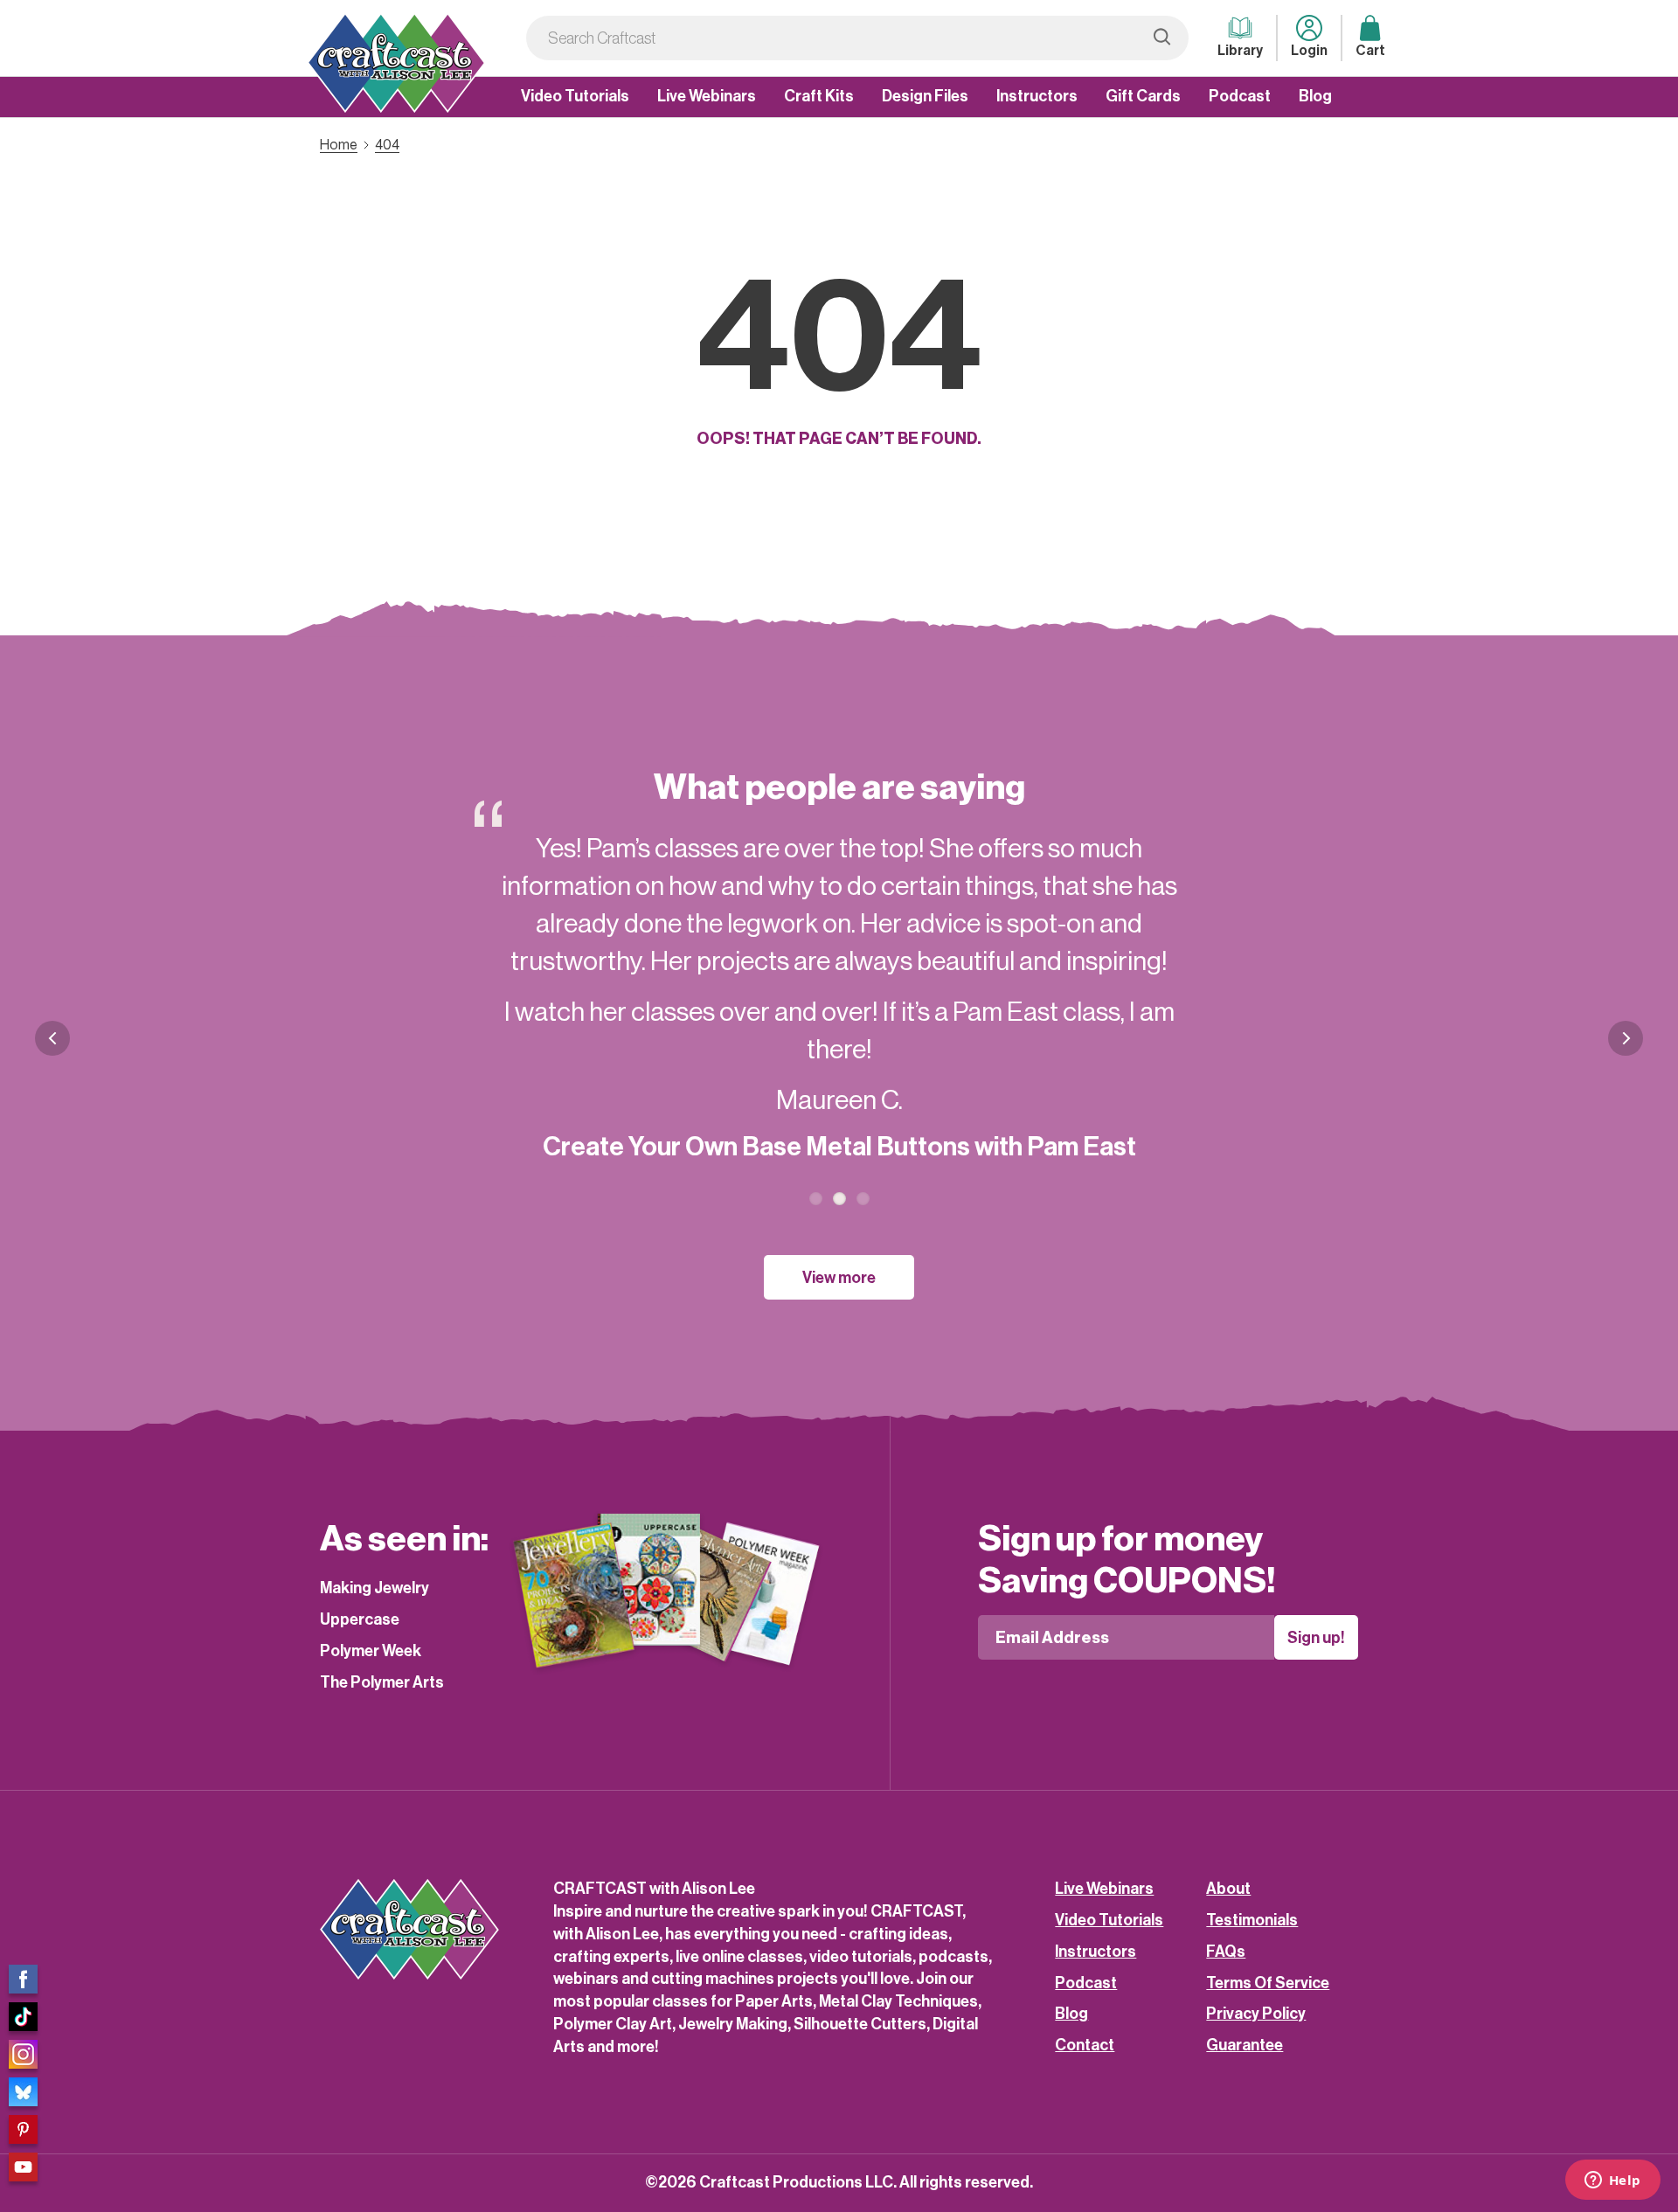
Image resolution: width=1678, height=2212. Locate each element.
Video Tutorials (575, 96)
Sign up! (1316, 1638)
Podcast (1240, 96)
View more (839, 1278)
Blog (1315, 96)
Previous (52, 1038)
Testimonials (1252, 1920)
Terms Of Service (1268, 1983)
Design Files (925, 96)
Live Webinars (707, 96)
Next (1626, 1052)
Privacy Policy (1256, 2014)
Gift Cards (1143, 96)
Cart (1370, 51)
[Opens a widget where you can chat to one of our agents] (1612, 2181)
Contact (1085, 2045)
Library (1240, 51)
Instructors (1037, 96)
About (1228, 1889)
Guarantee (1245, 2045)
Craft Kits (819, 96)
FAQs (1226, 1952)
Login (1309, 51)
